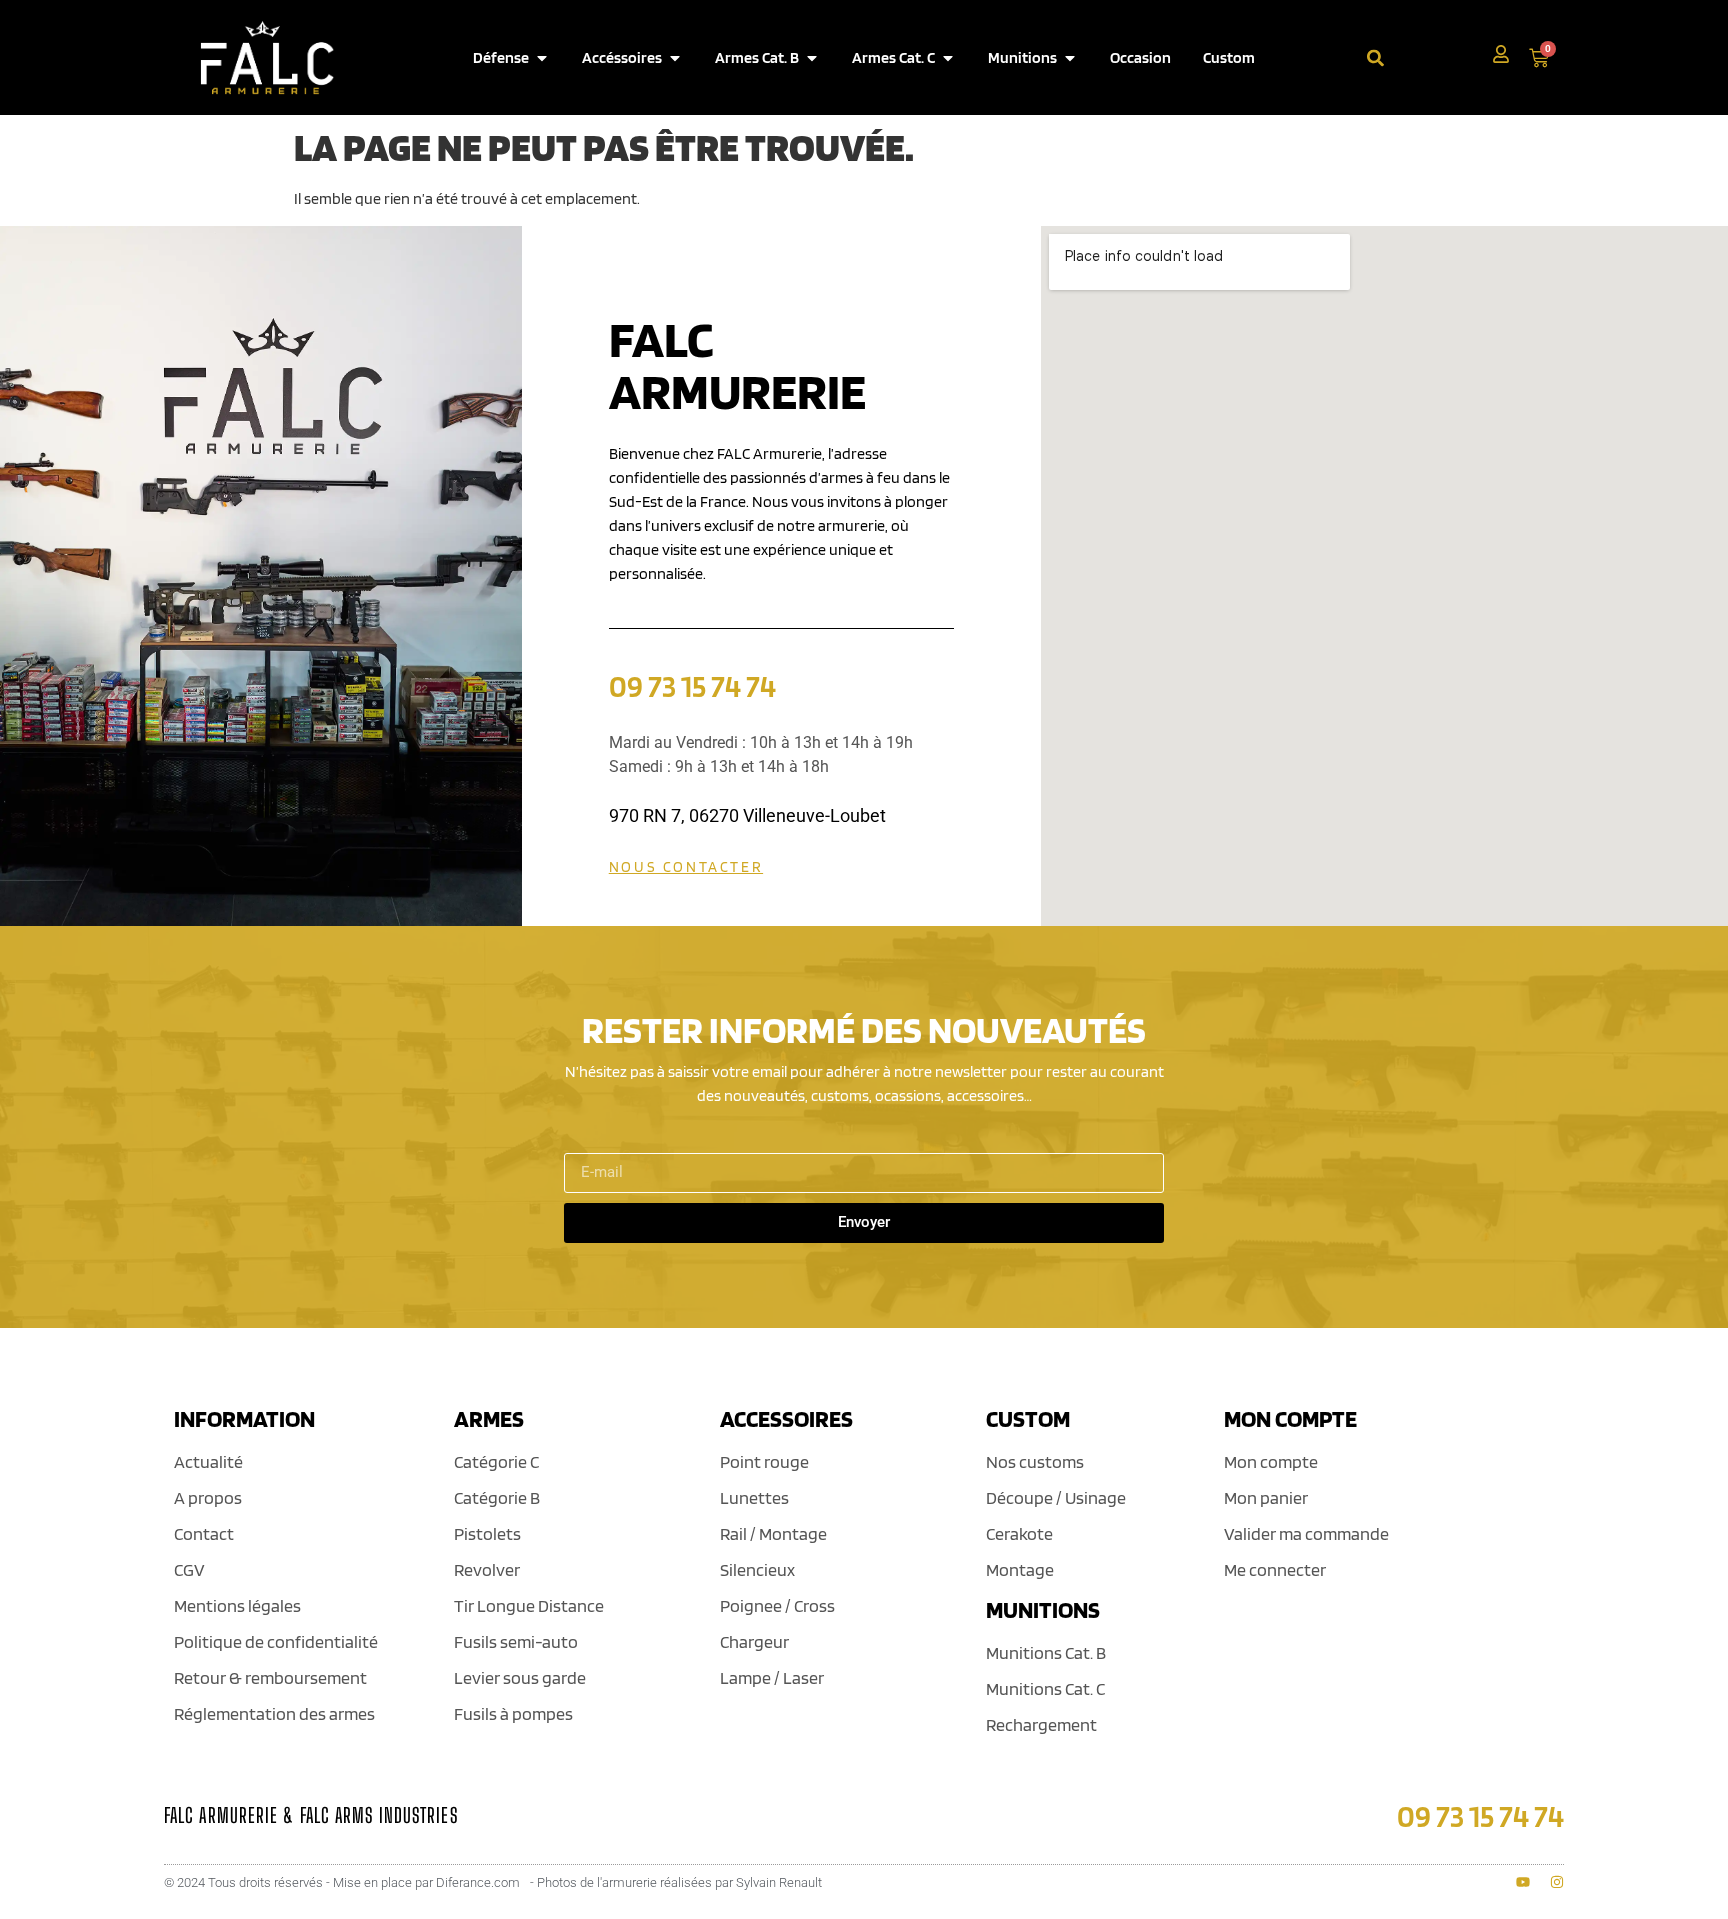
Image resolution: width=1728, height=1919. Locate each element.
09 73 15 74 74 (692, 685)
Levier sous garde (520, 1677)
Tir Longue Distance (529, 1605)
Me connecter (1275, 1569)
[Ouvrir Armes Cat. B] (812, 58)
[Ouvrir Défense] (542, 58)
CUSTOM (1028, 1418)
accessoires (786, 1418)
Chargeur (754, 1641)
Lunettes (754, 1497)
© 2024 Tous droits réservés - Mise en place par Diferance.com (342, 1882)
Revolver (487, 1569)
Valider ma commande (1306, 1533)
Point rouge (764, 1461)
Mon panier (1266, 1497)
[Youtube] (1523, 1882)
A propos (208, 1497)
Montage (1020, 1569)
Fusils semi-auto (516, 1641)
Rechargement (1041, 1724)
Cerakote (1019, 1533)
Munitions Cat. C (1045, 1688)
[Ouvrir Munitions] (1070, 58)
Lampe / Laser (772, 1677)
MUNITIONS (1043, 1609)
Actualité (208, 1461)
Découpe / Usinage (1056, 1497)
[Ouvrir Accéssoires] (675, 58)
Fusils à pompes (513, 1713)
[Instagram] (1557, 1882)
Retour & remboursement (270, 1677)
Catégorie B (497, 1497)
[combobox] (1429, 57)
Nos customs (1035, 1461)
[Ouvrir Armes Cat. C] (948, 58)
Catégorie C (496, 1461)
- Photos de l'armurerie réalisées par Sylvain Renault (676, 1882)
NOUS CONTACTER (686, 867)
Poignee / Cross (777, 1605)
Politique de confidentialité (276, 1641)
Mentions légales (237, 1605)
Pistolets (487, 1533)
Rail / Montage (773, 1533)
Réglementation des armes (274, 1713)
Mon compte (1271, 1461)
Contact (204, 1533)
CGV (189, 1569)
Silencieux (757, 1569)
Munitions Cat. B (1046, 1652)
